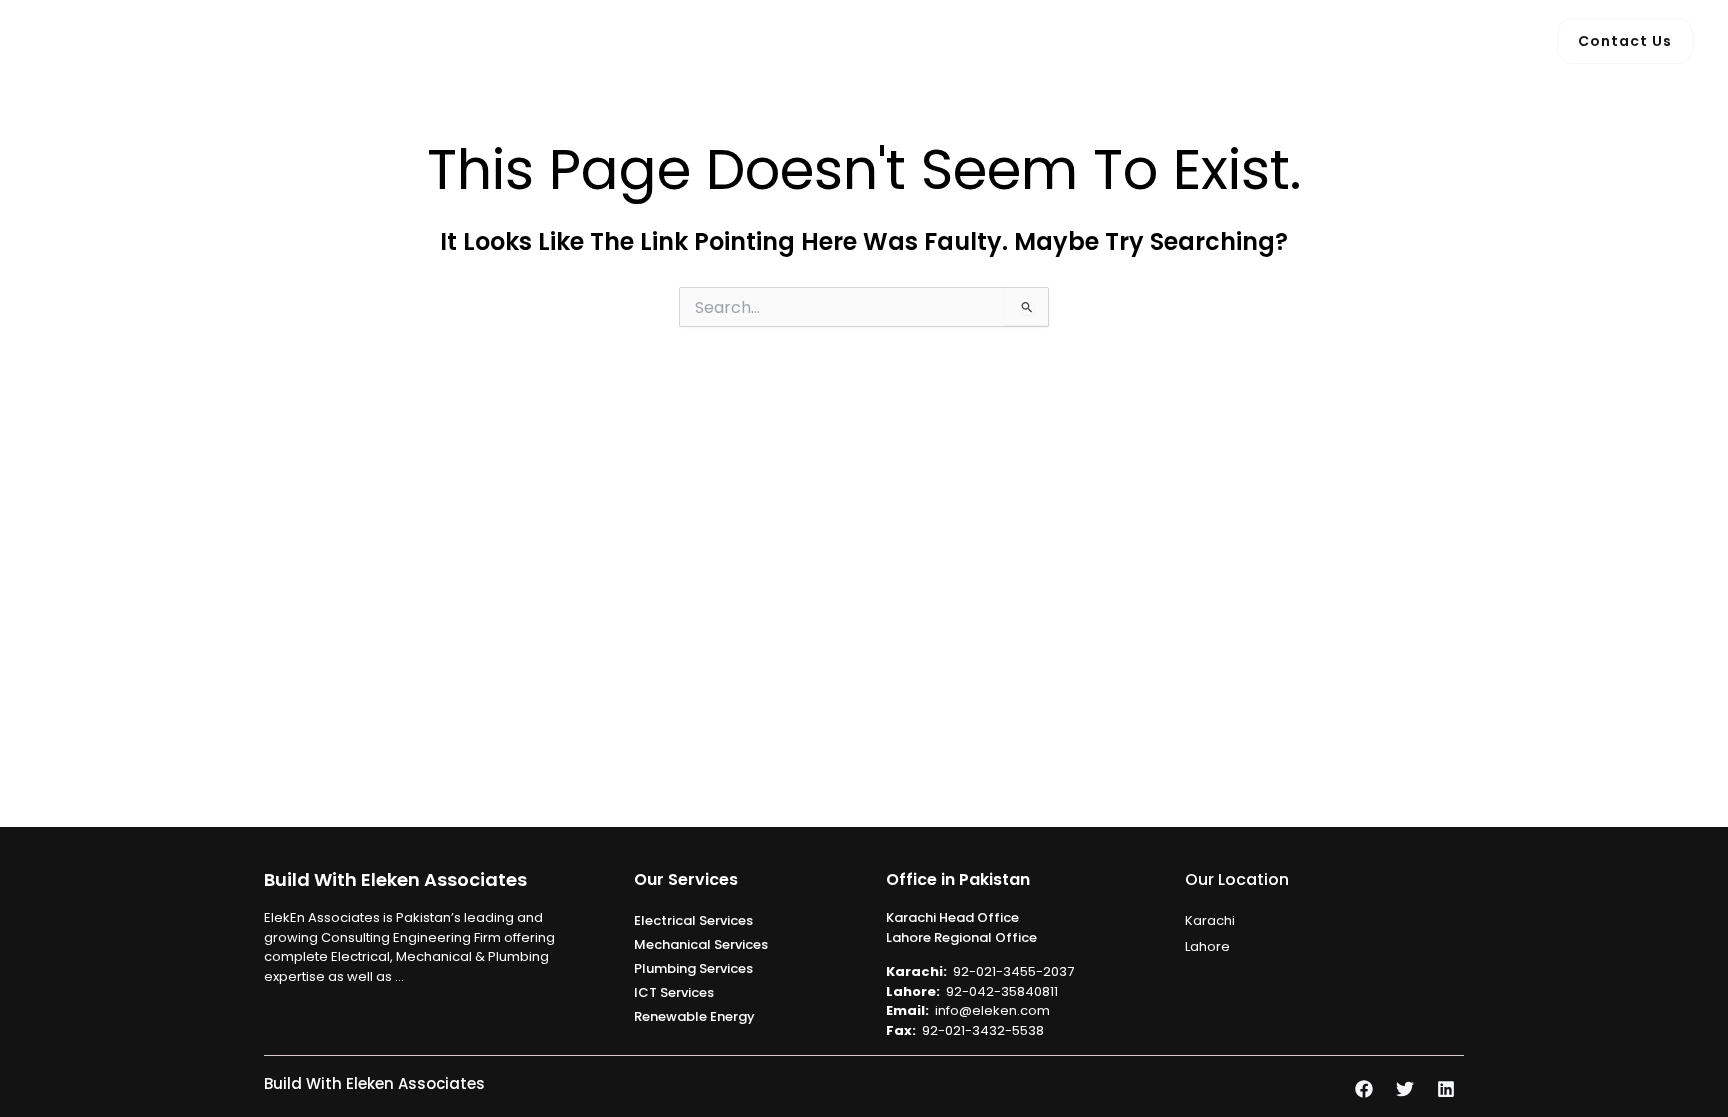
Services (836, 40)
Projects (952, 40)
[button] (879, 41)
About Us (736, 40)
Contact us (1060, 40)
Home (646, 40)
